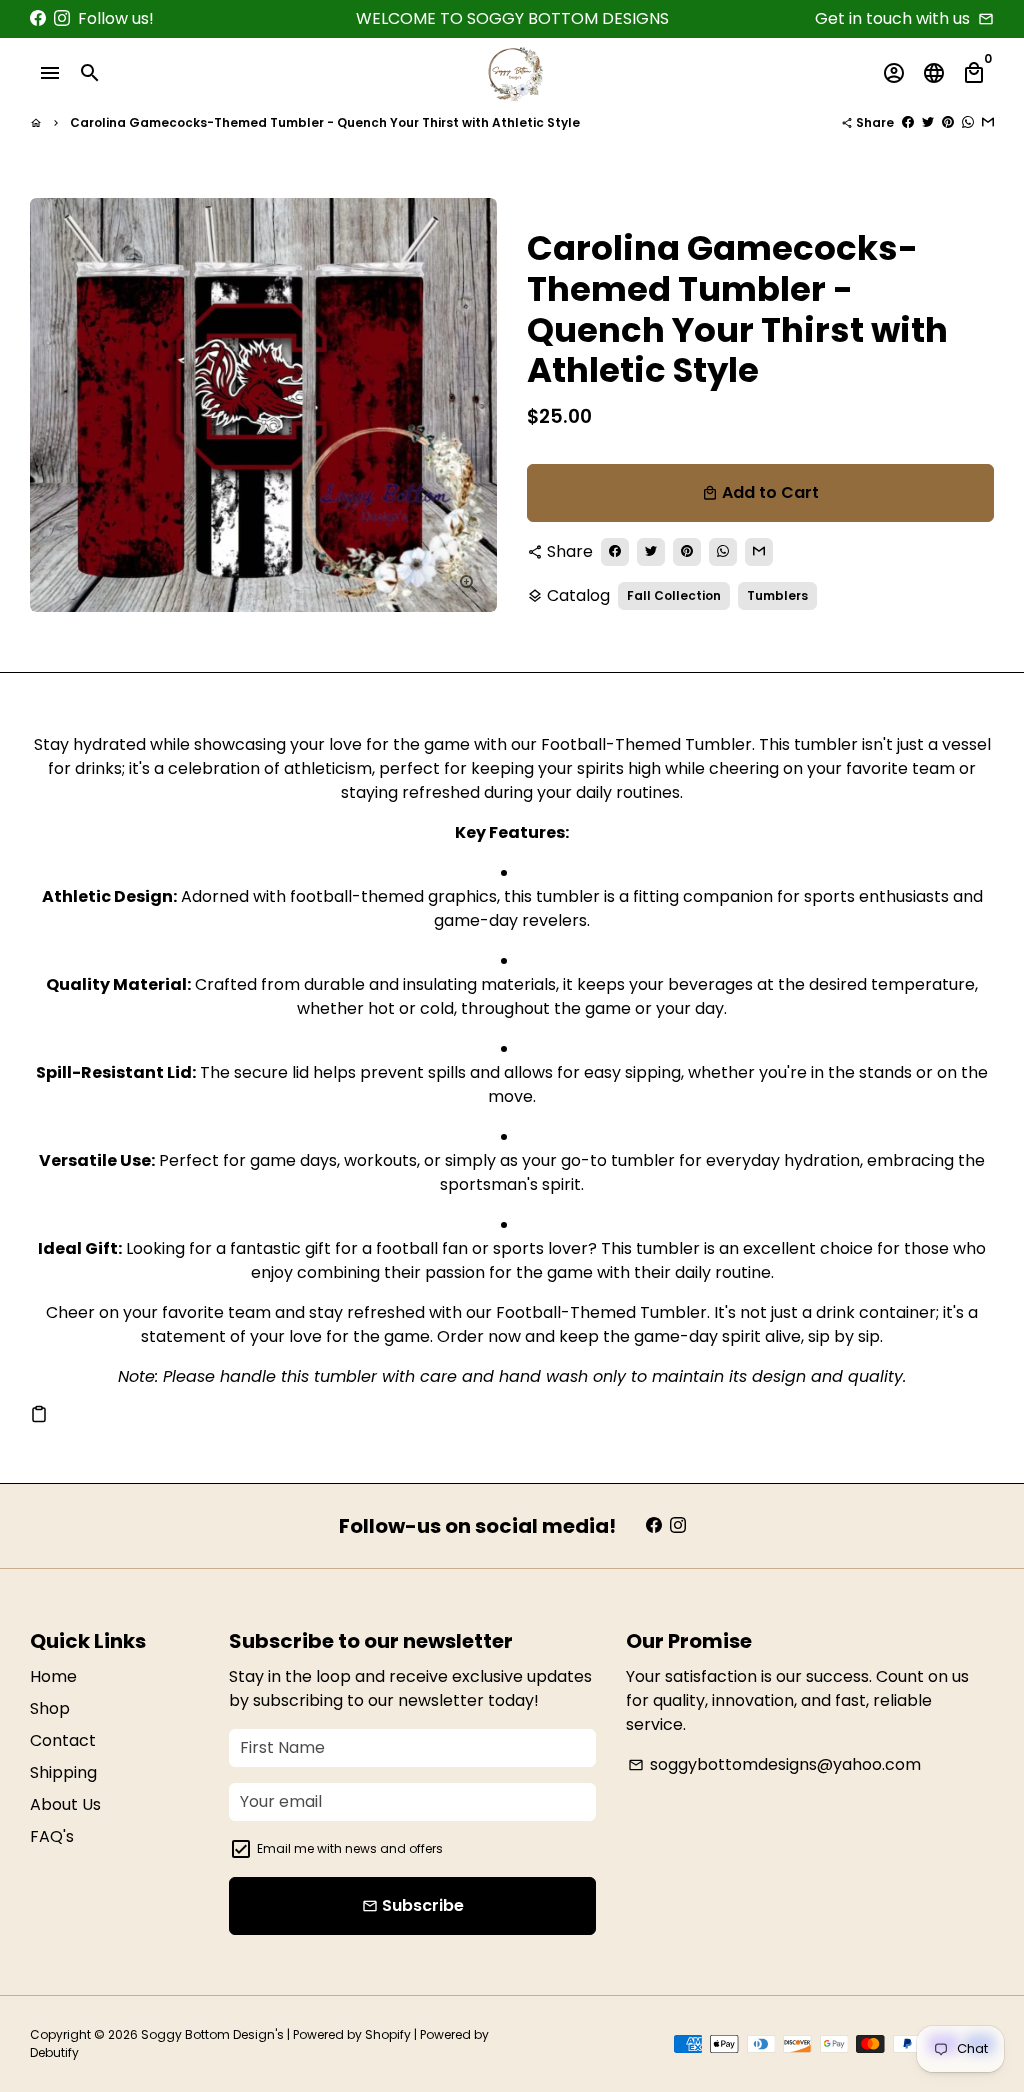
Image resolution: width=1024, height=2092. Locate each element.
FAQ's (52, 1836)
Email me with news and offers (350, 1848)
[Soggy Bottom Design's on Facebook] (38, 18)
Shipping (63, 1772)
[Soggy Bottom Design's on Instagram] (62, 18)
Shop (50, 1708)
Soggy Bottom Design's (212, 2034)
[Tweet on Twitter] (928, 122)
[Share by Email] (988, 122)
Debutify (54, 2052)
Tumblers (777, 595)
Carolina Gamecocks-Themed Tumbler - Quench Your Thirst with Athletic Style (325, 122)
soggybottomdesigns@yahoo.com (774, 1764)
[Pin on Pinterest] (948, 122)
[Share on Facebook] (908, 122)
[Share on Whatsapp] (968, 122)
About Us (65, 1804)
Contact (63, 1740)
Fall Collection (674, 595)
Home (53, 1676)
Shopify (388, 2034)
